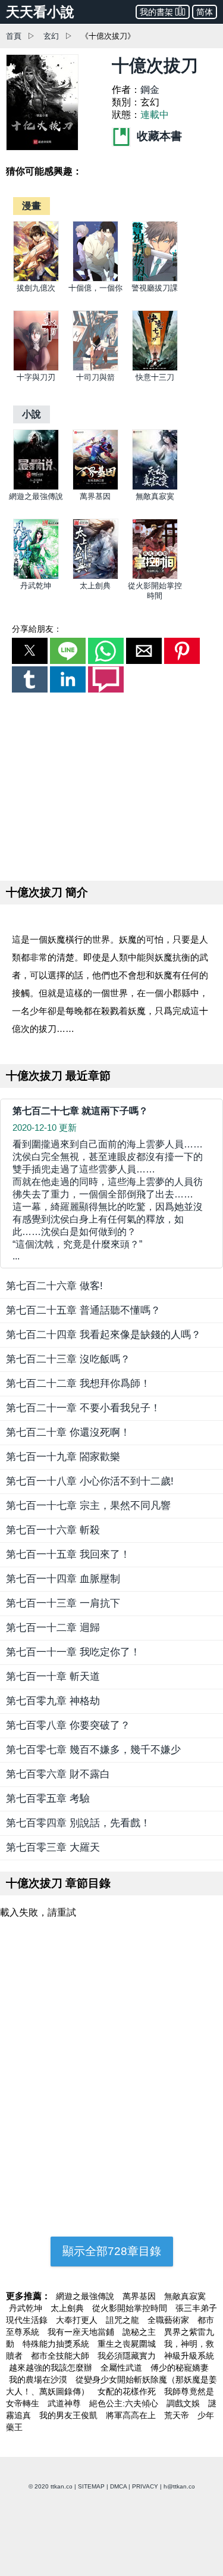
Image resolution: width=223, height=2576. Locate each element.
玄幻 (51, 36)
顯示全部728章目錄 (112, 2251)
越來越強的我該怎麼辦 (52, 2368)
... (108, 1200)
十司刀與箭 (95, 377)
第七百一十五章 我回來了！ (68, 1554)
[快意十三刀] (155, 368)
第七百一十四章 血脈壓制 (63, 1579)
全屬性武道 (123, 2368)
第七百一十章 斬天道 (53, 1677)
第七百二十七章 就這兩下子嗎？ (80, 1111)
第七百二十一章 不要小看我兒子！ (83, 1408)
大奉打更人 (78, 2320)
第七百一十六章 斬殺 (53, 1530)
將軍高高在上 (132, 2415)
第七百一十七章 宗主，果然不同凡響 (88, 1506)
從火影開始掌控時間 (131, 2308)
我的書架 (156, 12)
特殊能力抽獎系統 (57, 2344)
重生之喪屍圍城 (128, 2344)
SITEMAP (91, 2486)
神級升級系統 (189, 2356)
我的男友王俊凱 (70, 2415)
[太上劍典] (95, 577)
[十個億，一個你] (95, 279)
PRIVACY (145, 2486)
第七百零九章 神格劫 (53, 1701)
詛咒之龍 (124, 2320)
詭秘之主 (140, 2332)
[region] (112, 784)
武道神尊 (65, 2403)
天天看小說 (40, 12)
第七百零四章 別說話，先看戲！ (78, 1823)
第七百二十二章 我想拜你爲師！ (78, 1384)
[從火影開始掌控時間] (155, 577)
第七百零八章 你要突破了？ (68, 1725)
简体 (205, 12)
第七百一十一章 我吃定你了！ (73, 1652)
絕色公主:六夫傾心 (125, 2403)
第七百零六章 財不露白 (58, 1774)
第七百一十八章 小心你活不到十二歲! (90, 1481)
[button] (30, 651)
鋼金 (150, 90)
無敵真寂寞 (155, 496)
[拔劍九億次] (36, 279)
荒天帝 (178, 2415)
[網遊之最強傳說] (36, 487)
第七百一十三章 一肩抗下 (63, 1603)
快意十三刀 (155, 377)
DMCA (118, 2486)
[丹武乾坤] (36, 577)
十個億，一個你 (95, 288)
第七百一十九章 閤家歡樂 (63, 1457)
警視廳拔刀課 (155, 288)
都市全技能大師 (61, 2356)
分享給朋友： (37, 629)
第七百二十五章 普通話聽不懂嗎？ (83, 1310)
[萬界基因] (95, 487)
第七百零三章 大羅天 (53, 1847)
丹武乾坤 (36, 586)
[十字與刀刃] (36, 368)
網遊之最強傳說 (36, 496)
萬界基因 (95, 496)
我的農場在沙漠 (39, 2379)
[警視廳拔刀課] (155, 279)
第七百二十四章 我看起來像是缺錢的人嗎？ (103, 1335)
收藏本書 (158, 136)
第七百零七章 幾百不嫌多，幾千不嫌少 (93, 1750)
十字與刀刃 (36, 377)
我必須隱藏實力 (128, 2356)
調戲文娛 (184, 2403)
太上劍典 (95, 586)
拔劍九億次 (36, 288)
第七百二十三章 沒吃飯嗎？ (68, 1359)
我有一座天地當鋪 (82, 2332)
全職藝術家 (169, 2320)
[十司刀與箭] (95, 368)
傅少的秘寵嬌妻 (180, 2368)
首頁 (14, 36)
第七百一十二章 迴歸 (53, 1628)
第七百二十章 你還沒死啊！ (68, 1432)
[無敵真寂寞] (155, 487)
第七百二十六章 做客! (54, 1286)
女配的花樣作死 (128, 2391)
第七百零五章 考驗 (48, 1799)
